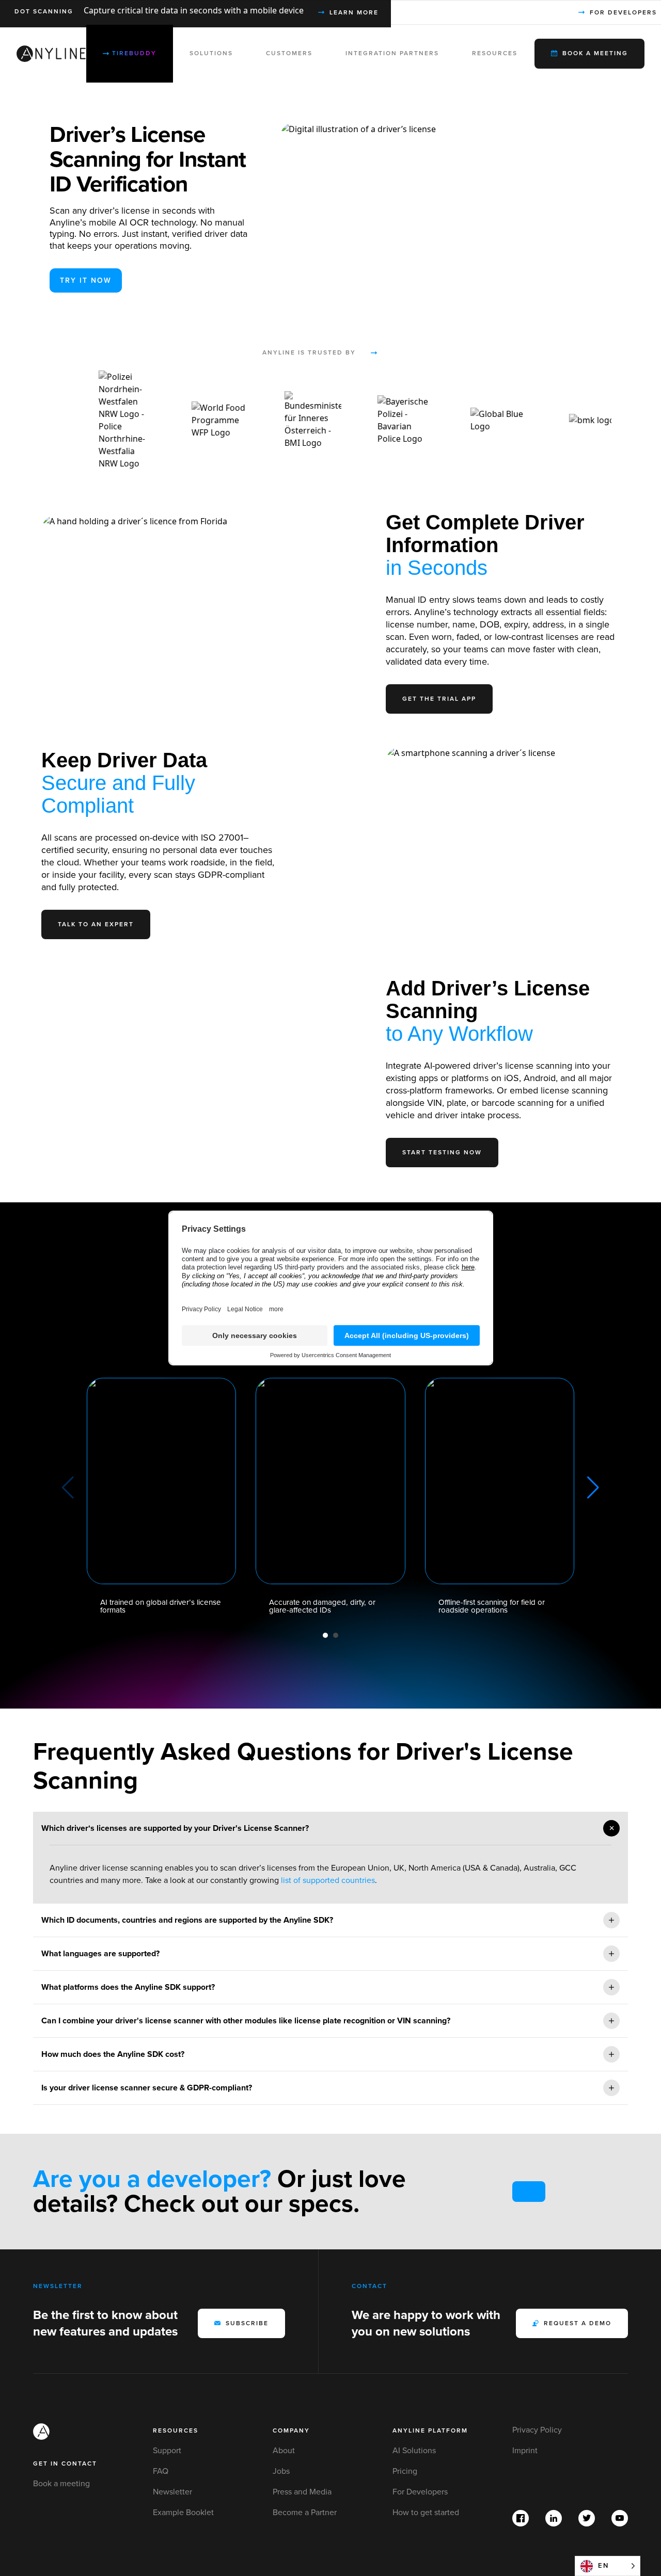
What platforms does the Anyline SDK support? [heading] (128, 1987)
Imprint (525, 2451)
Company (291, 2431)
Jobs (281, 2471)
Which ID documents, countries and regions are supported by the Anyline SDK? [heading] (187, 1920)
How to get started (426, 2513)
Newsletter (172, 2492)
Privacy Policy (537, 2430)
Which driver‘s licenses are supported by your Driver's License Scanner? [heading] (175, 1828)
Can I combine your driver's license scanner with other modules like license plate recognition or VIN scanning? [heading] (246, 2021)
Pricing (405, 2471)
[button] (325, 1635)
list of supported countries (328, 1880)
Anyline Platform (430, 2431)
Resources (176, 2431)
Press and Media (302, 2492)
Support (167, 2451)
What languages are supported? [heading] (100, 1954)
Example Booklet (183, 2513)
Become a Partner (305, 2513)
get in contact (65, 2464)
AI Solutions (414, 2451)
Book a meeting (61, 2484)
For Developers (420, 2492)
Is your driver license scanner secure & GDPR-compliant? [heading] (147, 2088)
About (284, 2451)
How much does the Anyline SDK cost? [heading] (113, 2054)
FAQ (161, 2471)
